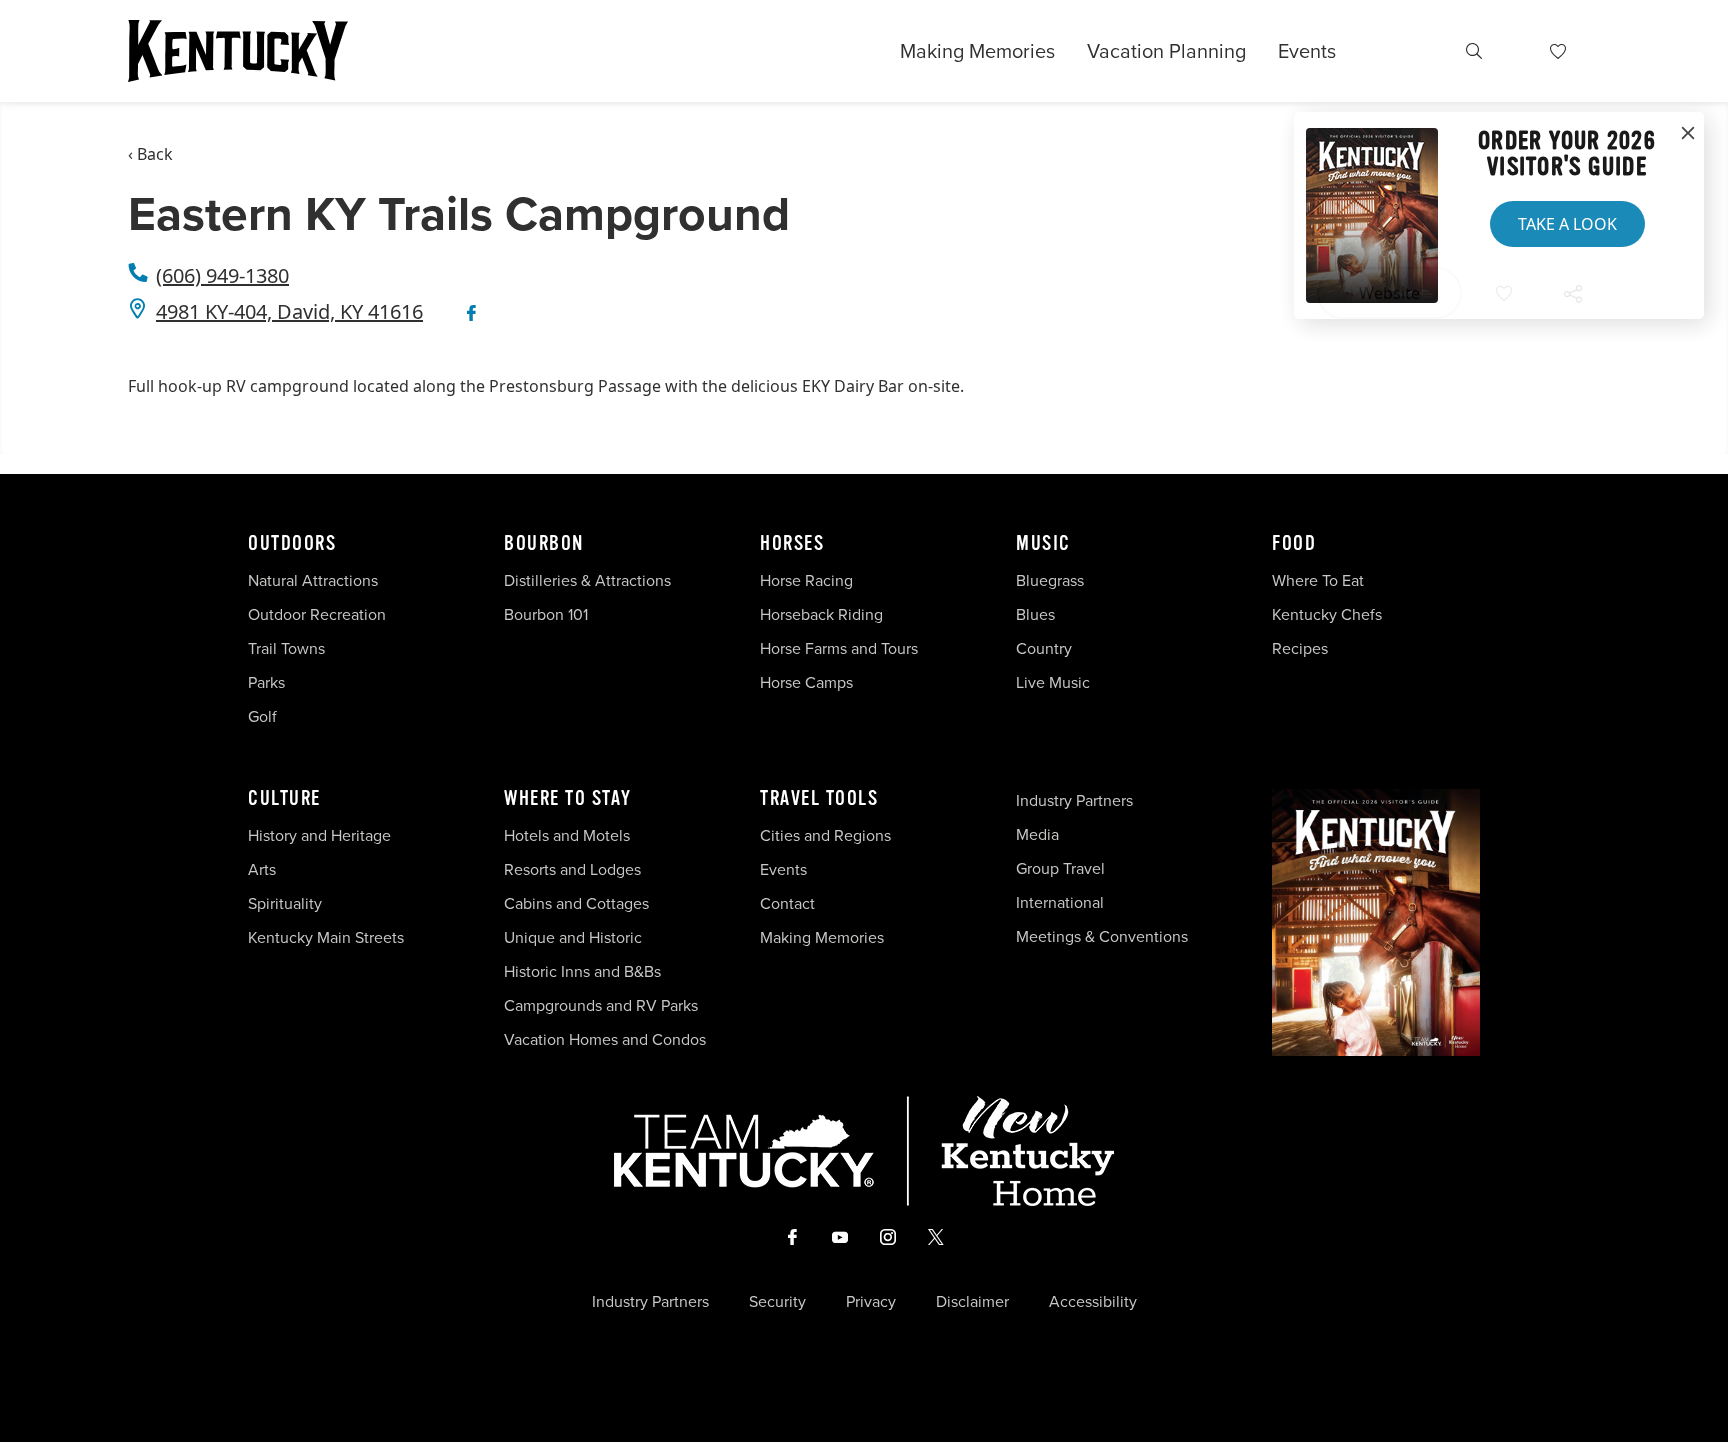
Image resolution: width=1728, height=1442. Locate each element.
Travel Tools (819, 799)
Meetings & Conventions (1102, 936)
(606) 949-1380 (222, 275)
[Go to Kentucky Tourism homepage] (238, 51)
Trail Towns (286, 648)
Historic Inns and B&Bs (582, 971)
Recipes (1302, 648)
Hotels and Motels (567, 835)
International (1060, 902)
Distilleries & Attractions (587, 580)
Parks (266, 682)
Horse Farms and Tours (839, 648)
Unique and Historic (573, 937)
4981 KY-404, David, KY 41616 (289, 311)
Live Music (1053, 682)
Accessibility (1093, 1302)
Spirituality (287, 903)
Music (1043, 544)
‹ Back (150, 154)
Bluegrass (1050, 580)
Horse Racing (806, 580)
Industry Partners (1074, 800)
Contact (787, 903)
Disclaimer (972, 1302)
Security (777, 1302)
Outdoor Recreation (317, 614)
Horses (792, 544)
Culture (284, 799)
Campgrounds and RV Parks (601, 1005)
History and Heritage (321, 835)
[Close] (1688, 134)
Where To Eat (1318, 580)
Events (1307, 51)
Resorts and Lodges (572, 869)
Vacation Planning (1166, 51)
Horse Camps (806, 682)
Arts (262, 869)
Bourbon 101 (546, 614)
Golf (262, 716)
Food (1294, 544)
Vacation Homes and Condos (605, 1039)
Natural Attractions (313, 580)
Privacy (871, 1302)
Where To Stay (568, 799)
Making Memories (977, 51)
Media (1037, 834)
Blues (1035, 614)
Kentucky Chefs (1327, 614)
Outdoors (292, 544)
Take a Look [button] (1567, 224)
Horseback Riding (821, 614)
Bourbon (544, 544)
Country (1044, 648)
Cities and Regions (825, 835)
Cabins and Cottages (576, 903)
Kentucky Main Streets (326, 937)
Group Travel (1060, 868)
